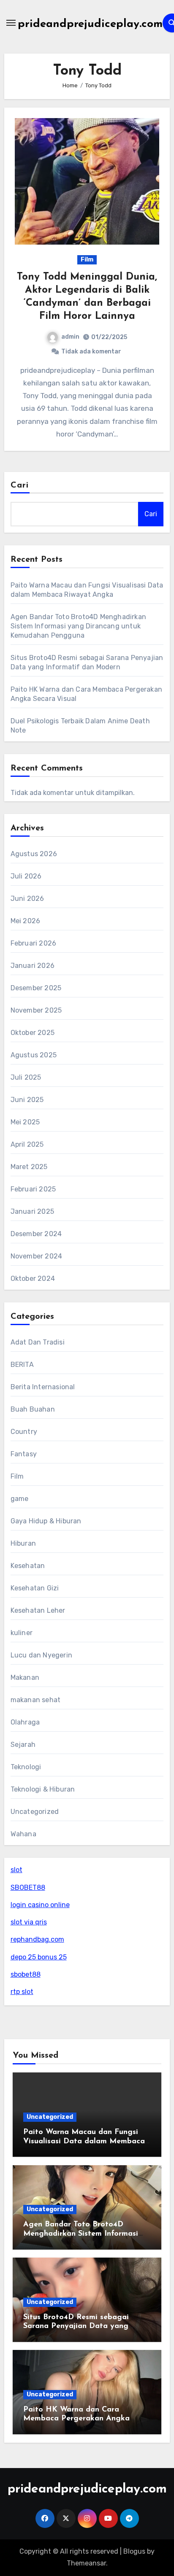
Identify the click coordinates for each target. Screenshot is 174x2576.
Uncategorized (35, 1812)
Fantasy (24, 1454)
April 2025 (27, 1144)
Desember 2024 (36, 1234)
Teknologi (26, 1767)
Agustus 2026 (34, 854)
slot (16, 1870)
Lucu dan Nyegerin (41, 1655)
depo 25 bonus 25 (39, 1957)
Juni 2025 (27, 1100)
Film (87, 260)
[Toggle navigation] (11, 23)
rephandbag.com (37, 1939)
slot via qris (29, 1922)
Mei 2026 (26, 921)
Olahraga (25, 1722)
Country (24, 1432)
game (20, 1499)
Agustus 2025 (34, 1055)
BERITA (22, 1365)
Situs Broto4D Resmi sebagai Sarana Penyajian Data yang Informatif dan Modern (76, 2327)
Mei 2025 (25, 1122)
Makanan (25, 1677)
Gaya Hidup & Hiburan (46, 1521)
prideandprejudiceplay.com (90, 24)
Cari (20, 485)
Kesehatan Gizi (35, 1588)
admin (70, 337)
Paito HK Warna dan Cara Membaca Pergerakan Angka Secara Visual (76, 2419)
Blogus (134, 2551)
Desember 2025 (36, 988)
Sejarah (23, 1745)
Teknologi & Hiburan (43, 1789)
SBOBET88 (28, 1888)
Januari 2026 (33, 966)
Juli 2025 (26, 1077)
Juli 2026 (26, 876)
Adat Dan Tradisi (38, 1342)
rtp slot (22, 1992)
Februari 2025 (33, 1189)
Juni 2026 (27, 899)
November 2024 (37, 1256)
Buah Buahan (33, 1409)
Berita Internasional (43, 1387)
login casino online (40, 1905)
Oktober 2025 (33, 1033)
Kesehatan (28, 1566)
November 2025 (36, 1010)
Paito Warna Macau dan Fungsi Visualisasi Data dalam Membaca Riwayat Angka (84, 2141)
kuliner (22, 1633)
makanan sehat (36, 1700)
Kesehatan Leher (38, 1610)
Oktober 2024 (33, 1279)
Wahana (23, 1834)
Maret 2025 (29, 1167)
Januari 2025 (32, 1211)
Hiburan (23, 1543)
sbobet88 (26, 1974)
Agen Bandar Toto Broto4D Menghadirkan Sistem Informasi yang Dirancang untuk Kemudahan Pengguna (78, 626)
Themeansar (86, 2563)
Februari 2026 (34, 943)
